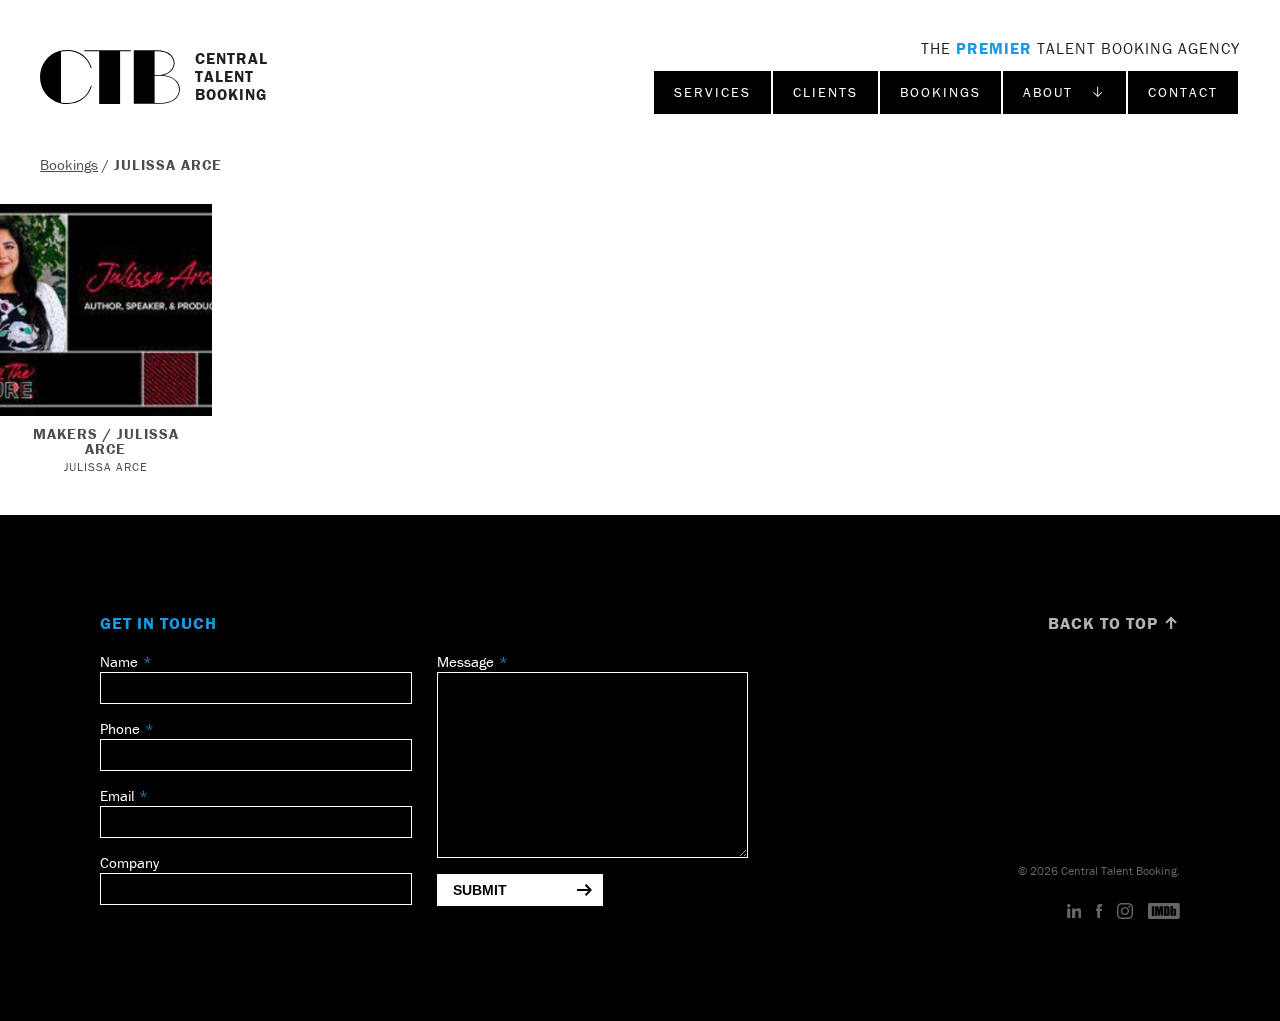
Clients (825, 92)
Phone (120, 728)
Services (712, 92)
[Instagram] (1125, 912)
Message (465, 661)
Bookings (940, 92)
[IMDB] (1164, 912)
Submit (480, 890)
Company (129, 862)
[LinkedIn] (1074, 912)
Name (119, 661)
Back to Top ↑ (1114, 623)
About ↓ (1064, 92)
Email (117, 795)
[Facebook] (1099, 912)
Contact (1183, 92)
